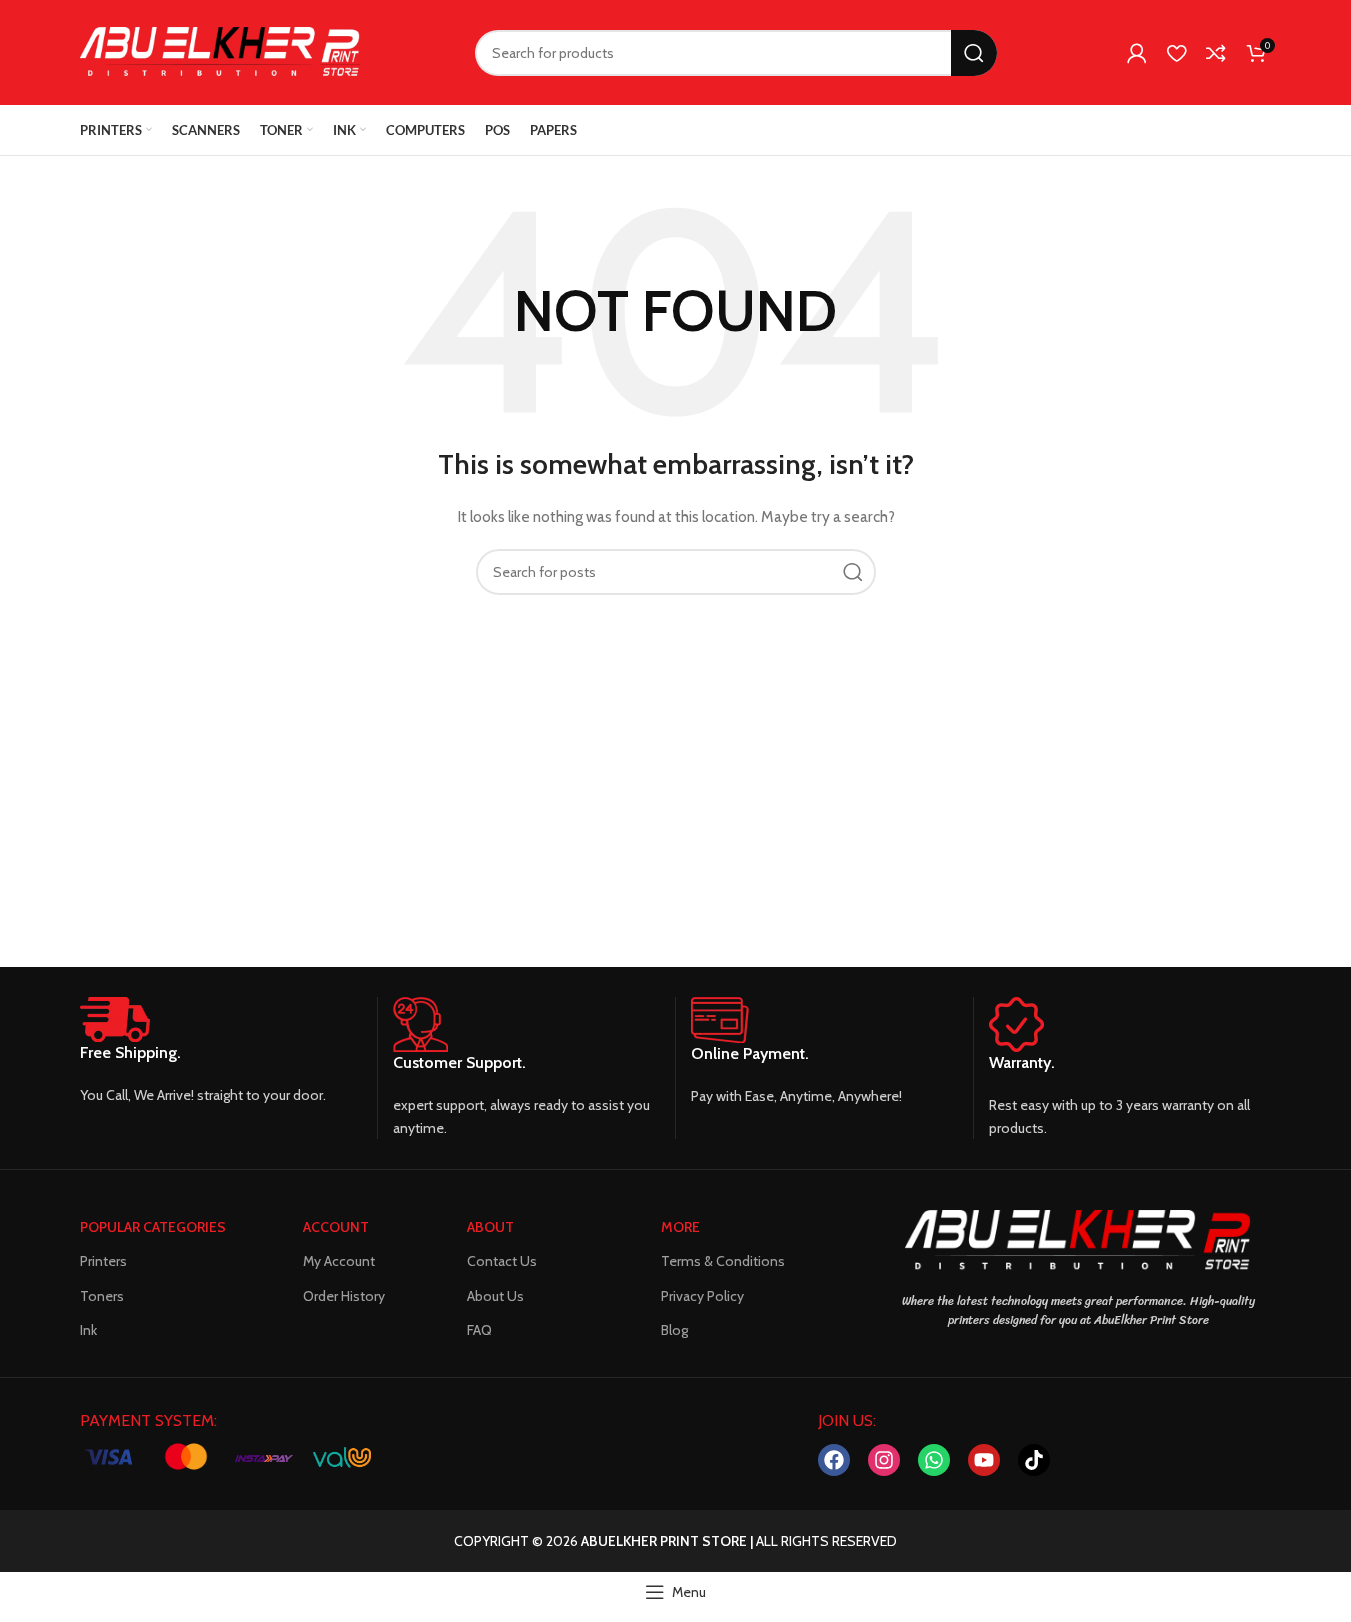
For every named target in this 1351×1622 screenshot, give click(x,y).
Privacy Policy (702, 1296)
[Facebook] (834, 1460)
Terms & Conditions (723, 1261)
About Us (495, 1296)
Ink (88, 1330)
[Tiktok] (1034, 1460)
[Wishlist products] (1176, 53)
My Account (339, 1261)
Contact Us (502, 1261)
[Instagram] (884, 1460)
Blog (674, 1330)
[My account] (1137, 53)
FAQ (479, 1330)
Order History (344, 1296)
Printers (103, 1261)
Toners (102, 1296)
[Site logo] (220, 51)
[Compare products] (1216, 53)
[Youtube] (984, 1460)
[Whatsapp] (934, 1460)
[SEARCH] (974, 53)
